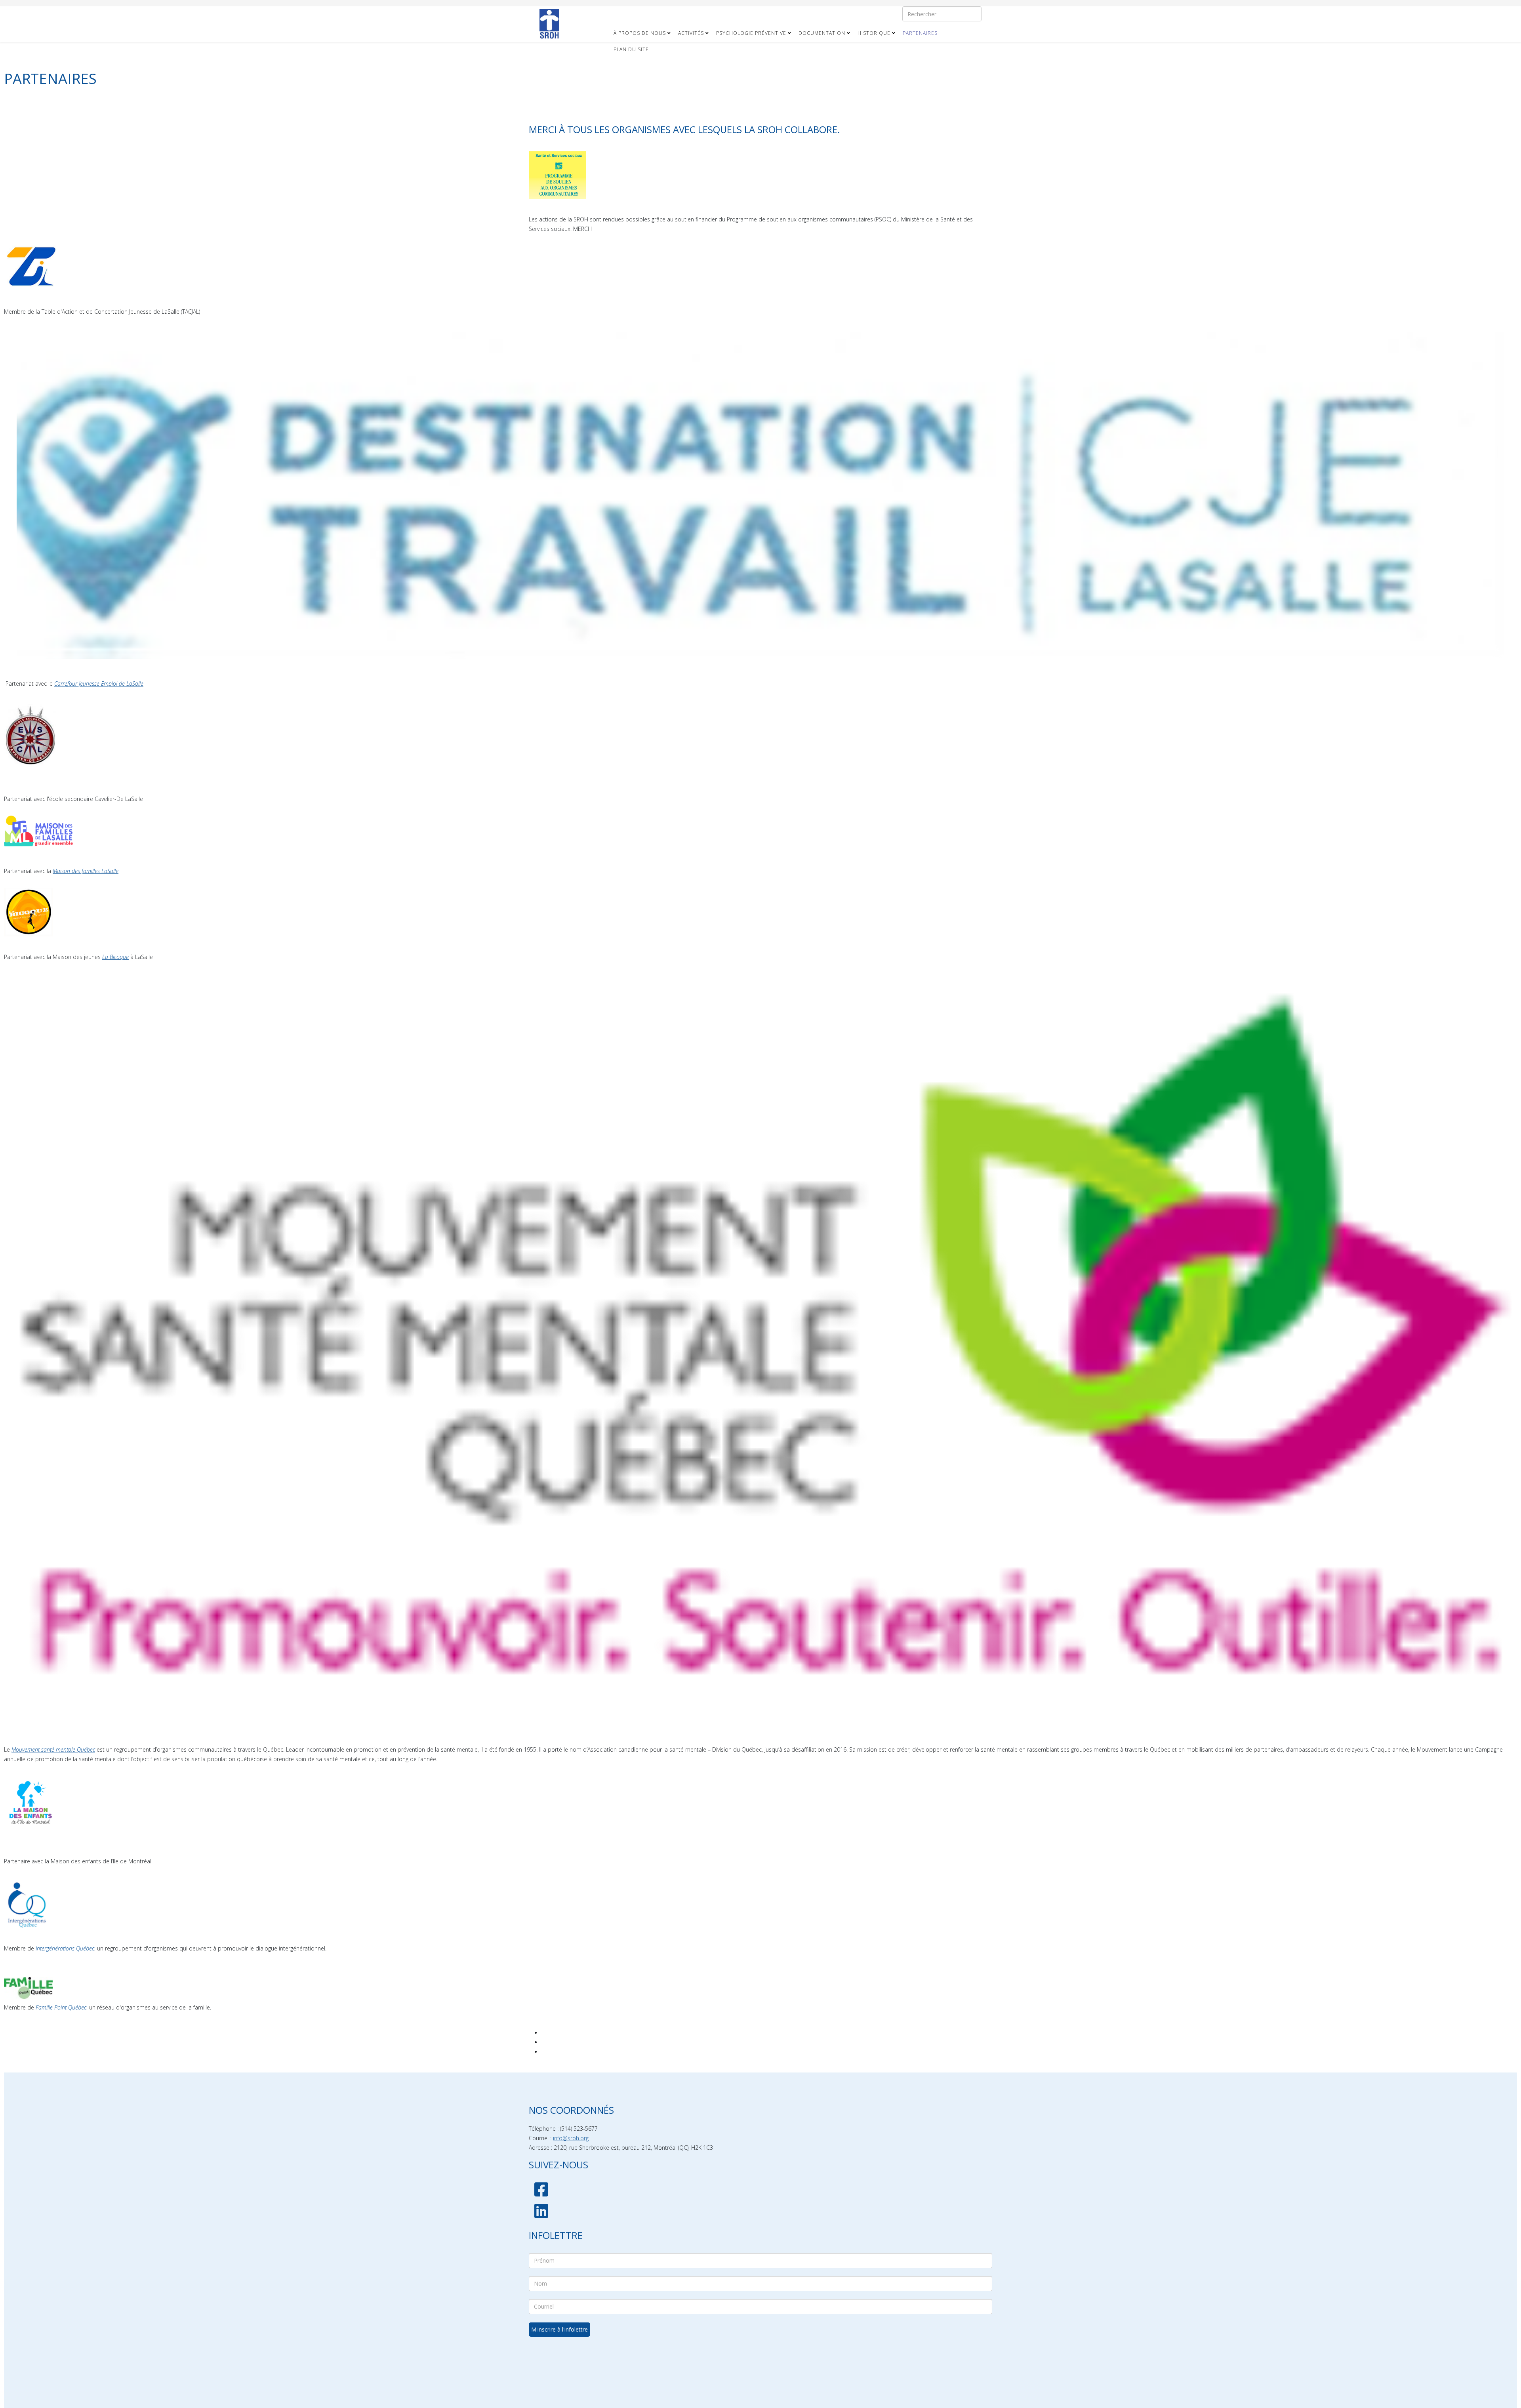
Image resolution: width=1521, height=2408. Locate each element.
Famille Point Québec (61, 2007)
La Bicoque (115, 957)
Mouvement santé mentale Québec (53, 1749)
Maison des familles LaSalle (86, 871)
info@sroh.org (571, 2138)
